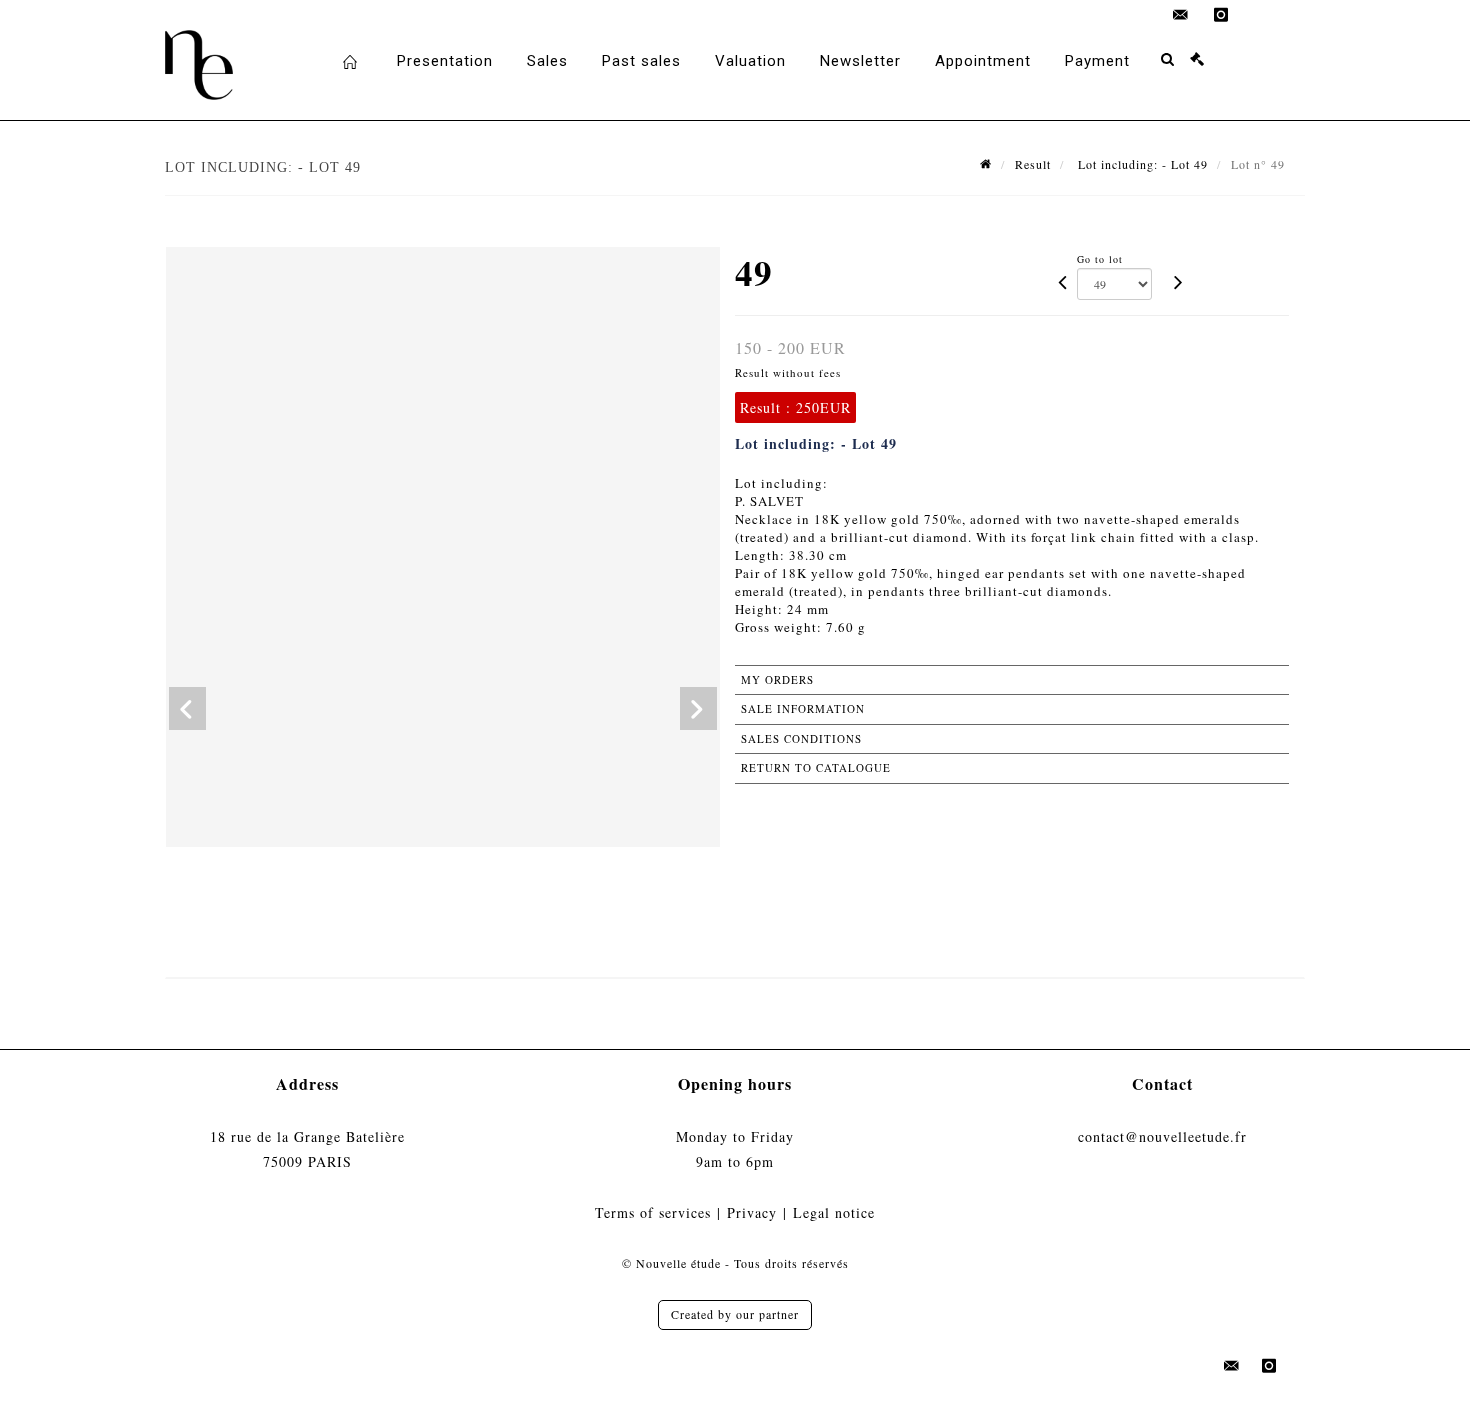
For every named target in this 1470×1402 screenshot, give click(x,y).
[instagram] (1221, 15)
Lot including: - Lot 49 (1141, 164)
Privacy (752, 1212)
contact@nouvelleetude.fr (1162, 1136)
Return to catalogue (816, 767)
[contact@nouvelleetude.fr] (1181, 15)
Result (1033, 164)
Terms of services (653, 1212)
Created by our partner (735, 1314)
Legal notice (834, 1212)
